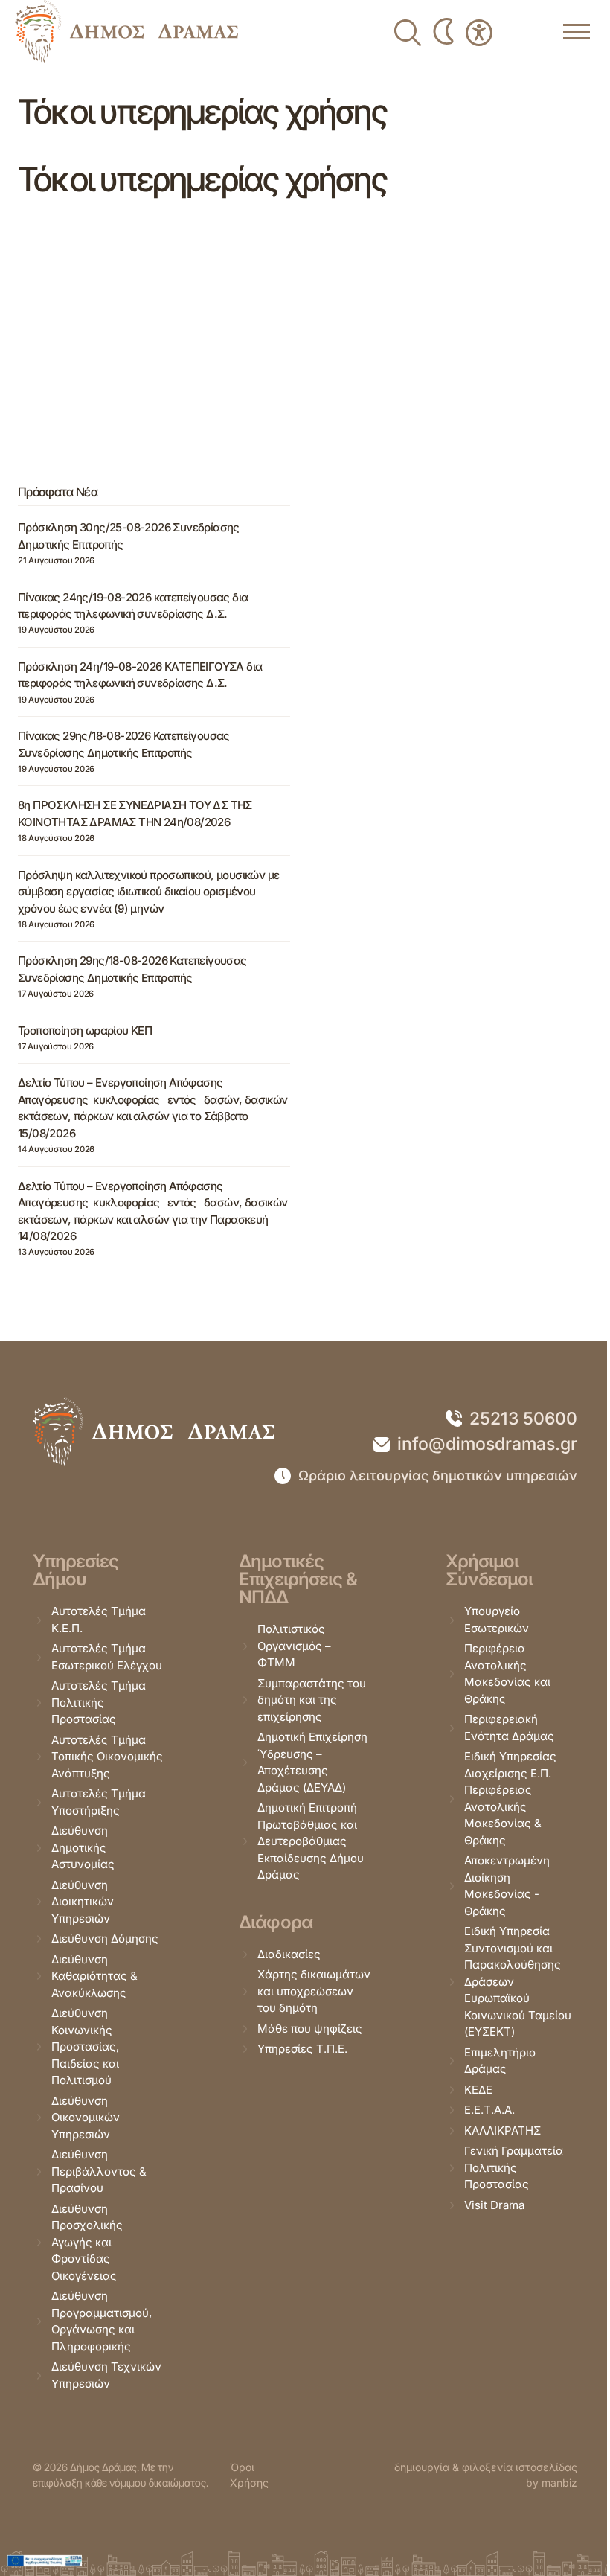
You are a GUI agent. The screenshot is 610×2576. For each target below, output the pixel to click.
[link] (126, 31)
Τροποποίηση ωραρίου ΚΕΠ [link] (85, 1030)
